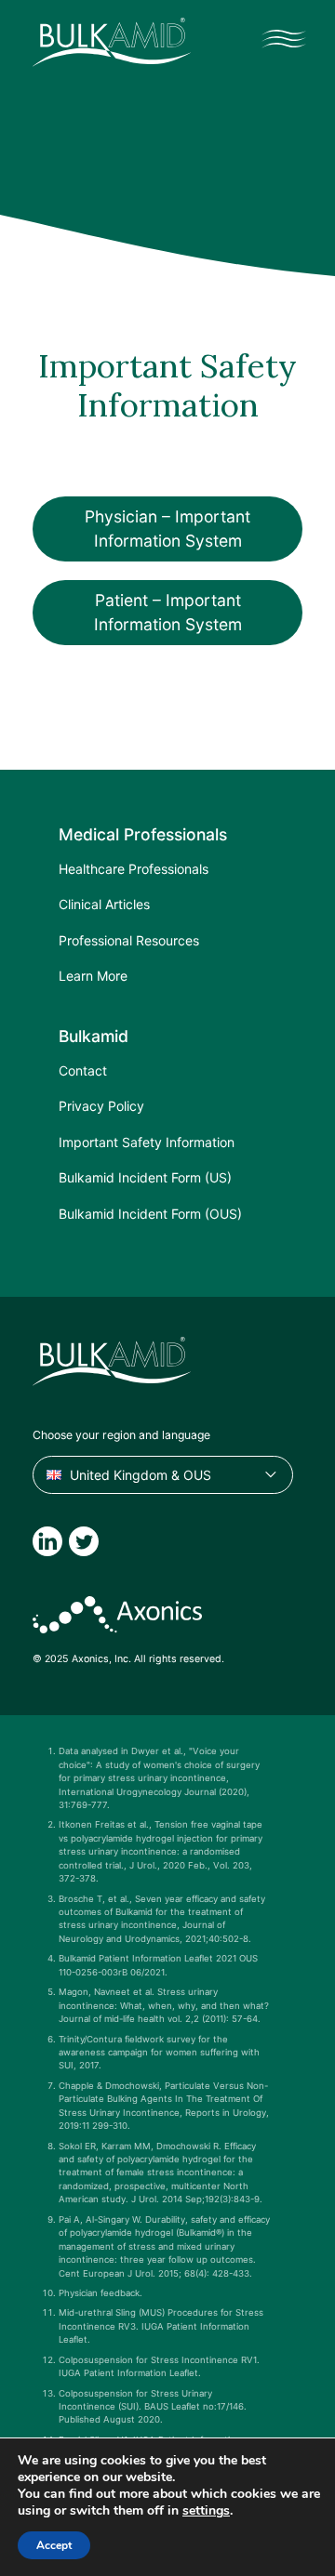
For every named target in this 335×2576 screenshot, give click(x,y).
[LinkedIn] (47, 1541)
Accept (54, 2545)
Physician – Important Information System (167, 528)
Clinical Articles (104, 904)
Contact (83, 1070)
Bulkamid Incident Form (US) (145, 1177)
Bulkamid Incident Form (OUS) (150, 1214)
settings (206, 2511)
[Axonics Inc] (117, 1615)
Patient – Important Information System (168, 612)
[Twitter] (84, 1541)
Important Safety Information (147, 1142)
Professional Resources (129, 940)
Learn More (93, 976)
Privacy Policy (101, 1106)
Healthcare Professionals (134, 869)
